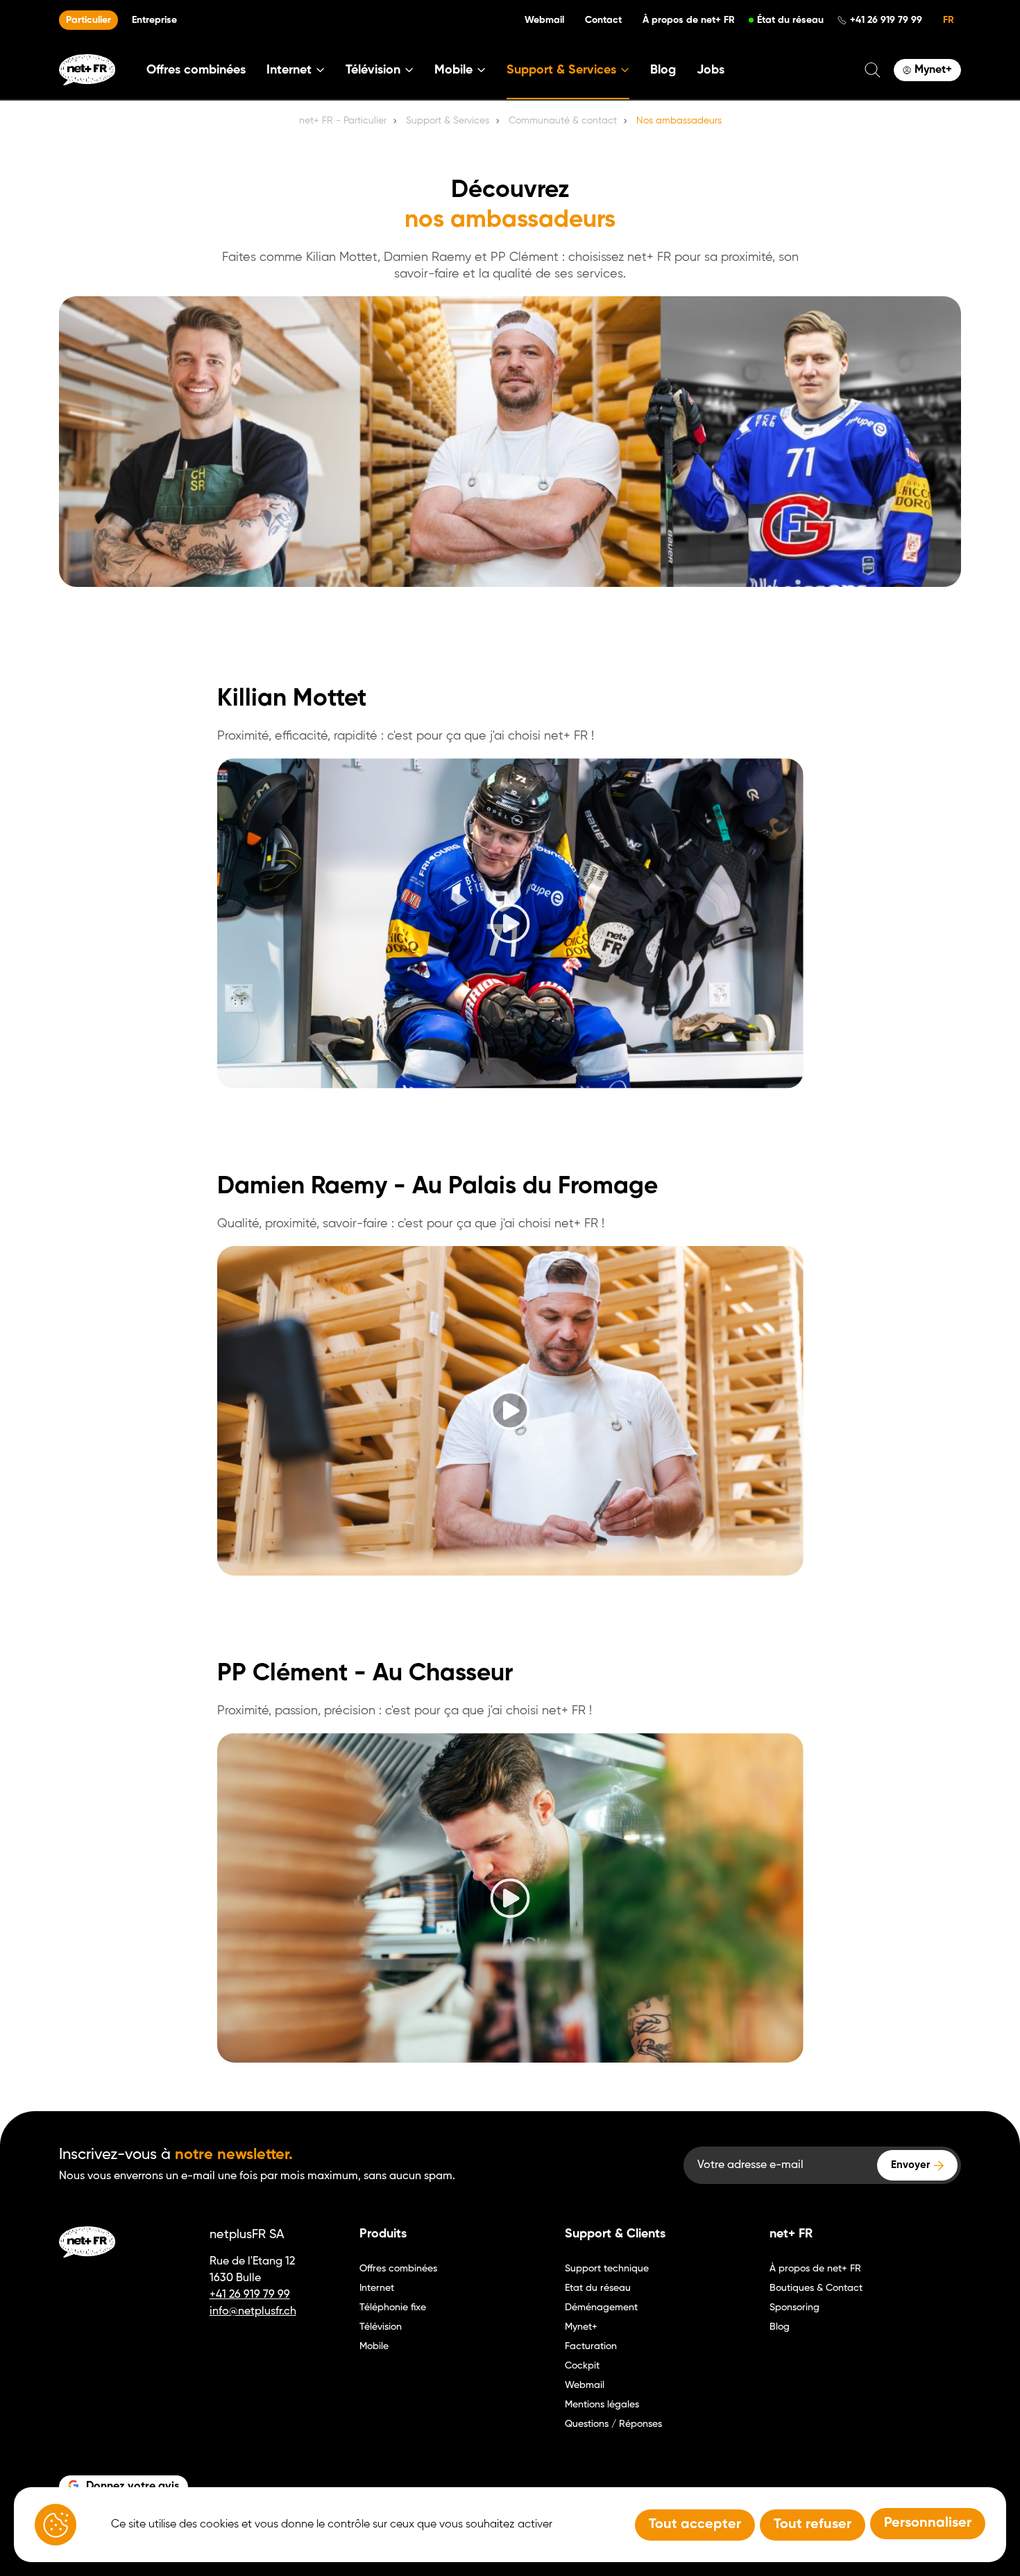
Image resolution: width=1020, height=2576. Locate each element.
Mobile (374, 2346)
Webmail (544, 20)
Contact (603, 20)
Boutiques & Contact (816, 2288)
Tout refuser (813, 2525)
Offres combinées (196, 70)
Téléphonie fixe (393, 2308)
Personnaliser (928, 2523)
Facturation (591, 2346)
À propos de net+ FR (689, 20)
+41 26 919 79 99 (886, 20)
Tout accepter (695, 2525)
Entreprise (154, 20)
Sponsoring (794, 2308)
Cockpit (582, 2366)
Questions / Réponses (613, 2424)
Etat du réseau (598, 2288)
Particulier (88, 20)
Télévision (381, 2327)
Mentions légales (602, 2405)
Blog (663, 70)
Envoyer (910, 2165)
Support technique (607, 2269)
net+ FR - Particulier (343, 121)
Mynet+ (581, 2327)
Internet (377, 2288)
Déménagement (601, 2308)
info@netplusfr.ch (253, 2312)
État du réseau (790, 20)
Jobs (711, 70)
